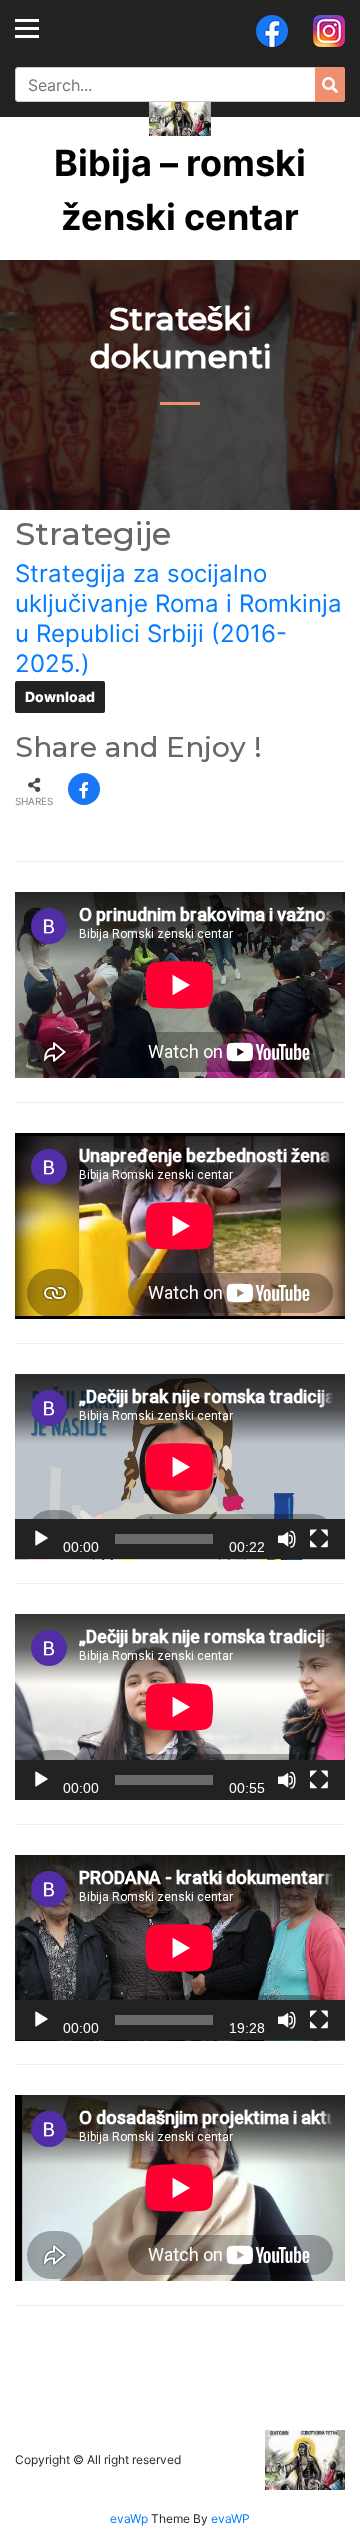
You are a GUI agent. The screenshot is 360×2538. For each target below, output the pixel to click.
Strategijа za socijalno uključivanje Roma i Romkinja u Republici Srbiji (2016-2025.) (178, 618)
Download (60, 696)
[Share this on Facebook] (84, 789)
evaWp (130, 2518)
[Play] (41, 1539)
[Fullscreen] (319, 1539)
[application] (180, 1467)
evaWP (230, 2518)
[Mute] (287, 1539)
